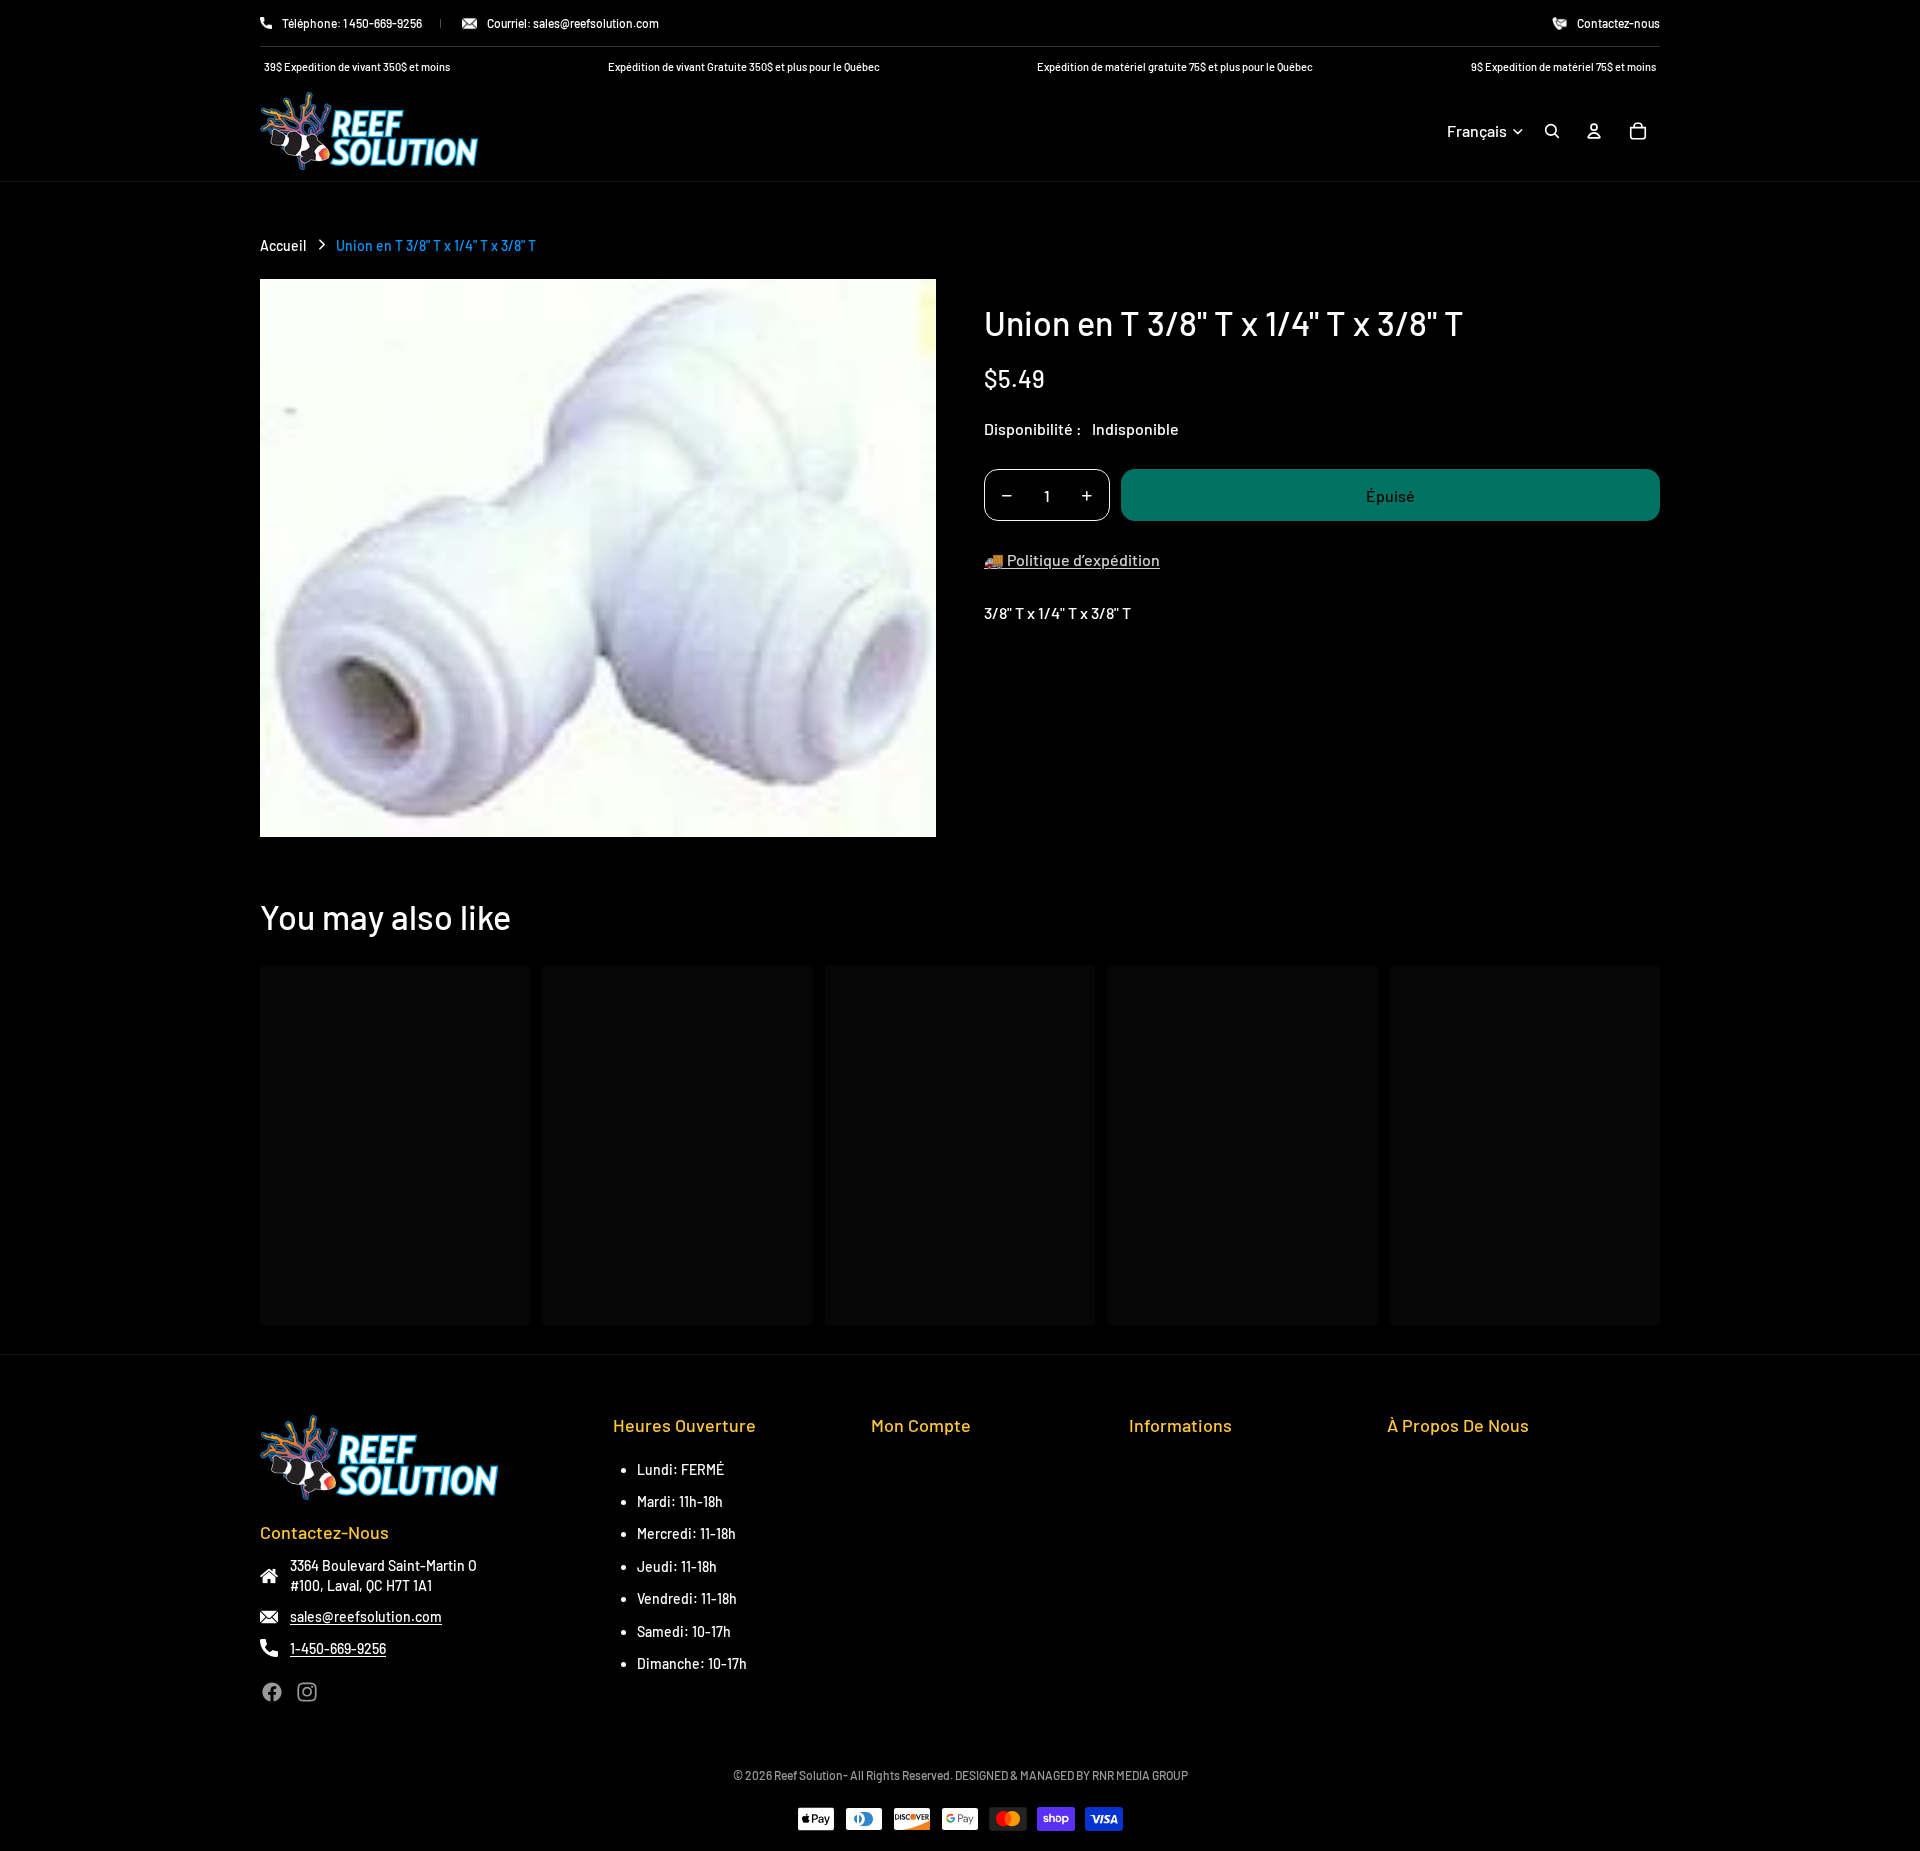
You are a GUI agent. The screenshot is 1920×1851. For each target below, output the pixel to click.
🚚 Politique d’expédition (1072, 559)
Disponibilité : (1033, 428)
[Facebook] (272, 1692)
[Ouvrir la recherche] (1552, 131)
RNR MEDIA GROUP (1140, 1775)
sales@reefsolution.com (366, 1616)
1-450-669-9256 (338, 1648)
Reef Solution (808, 1775)
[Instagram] (307, 1692)
